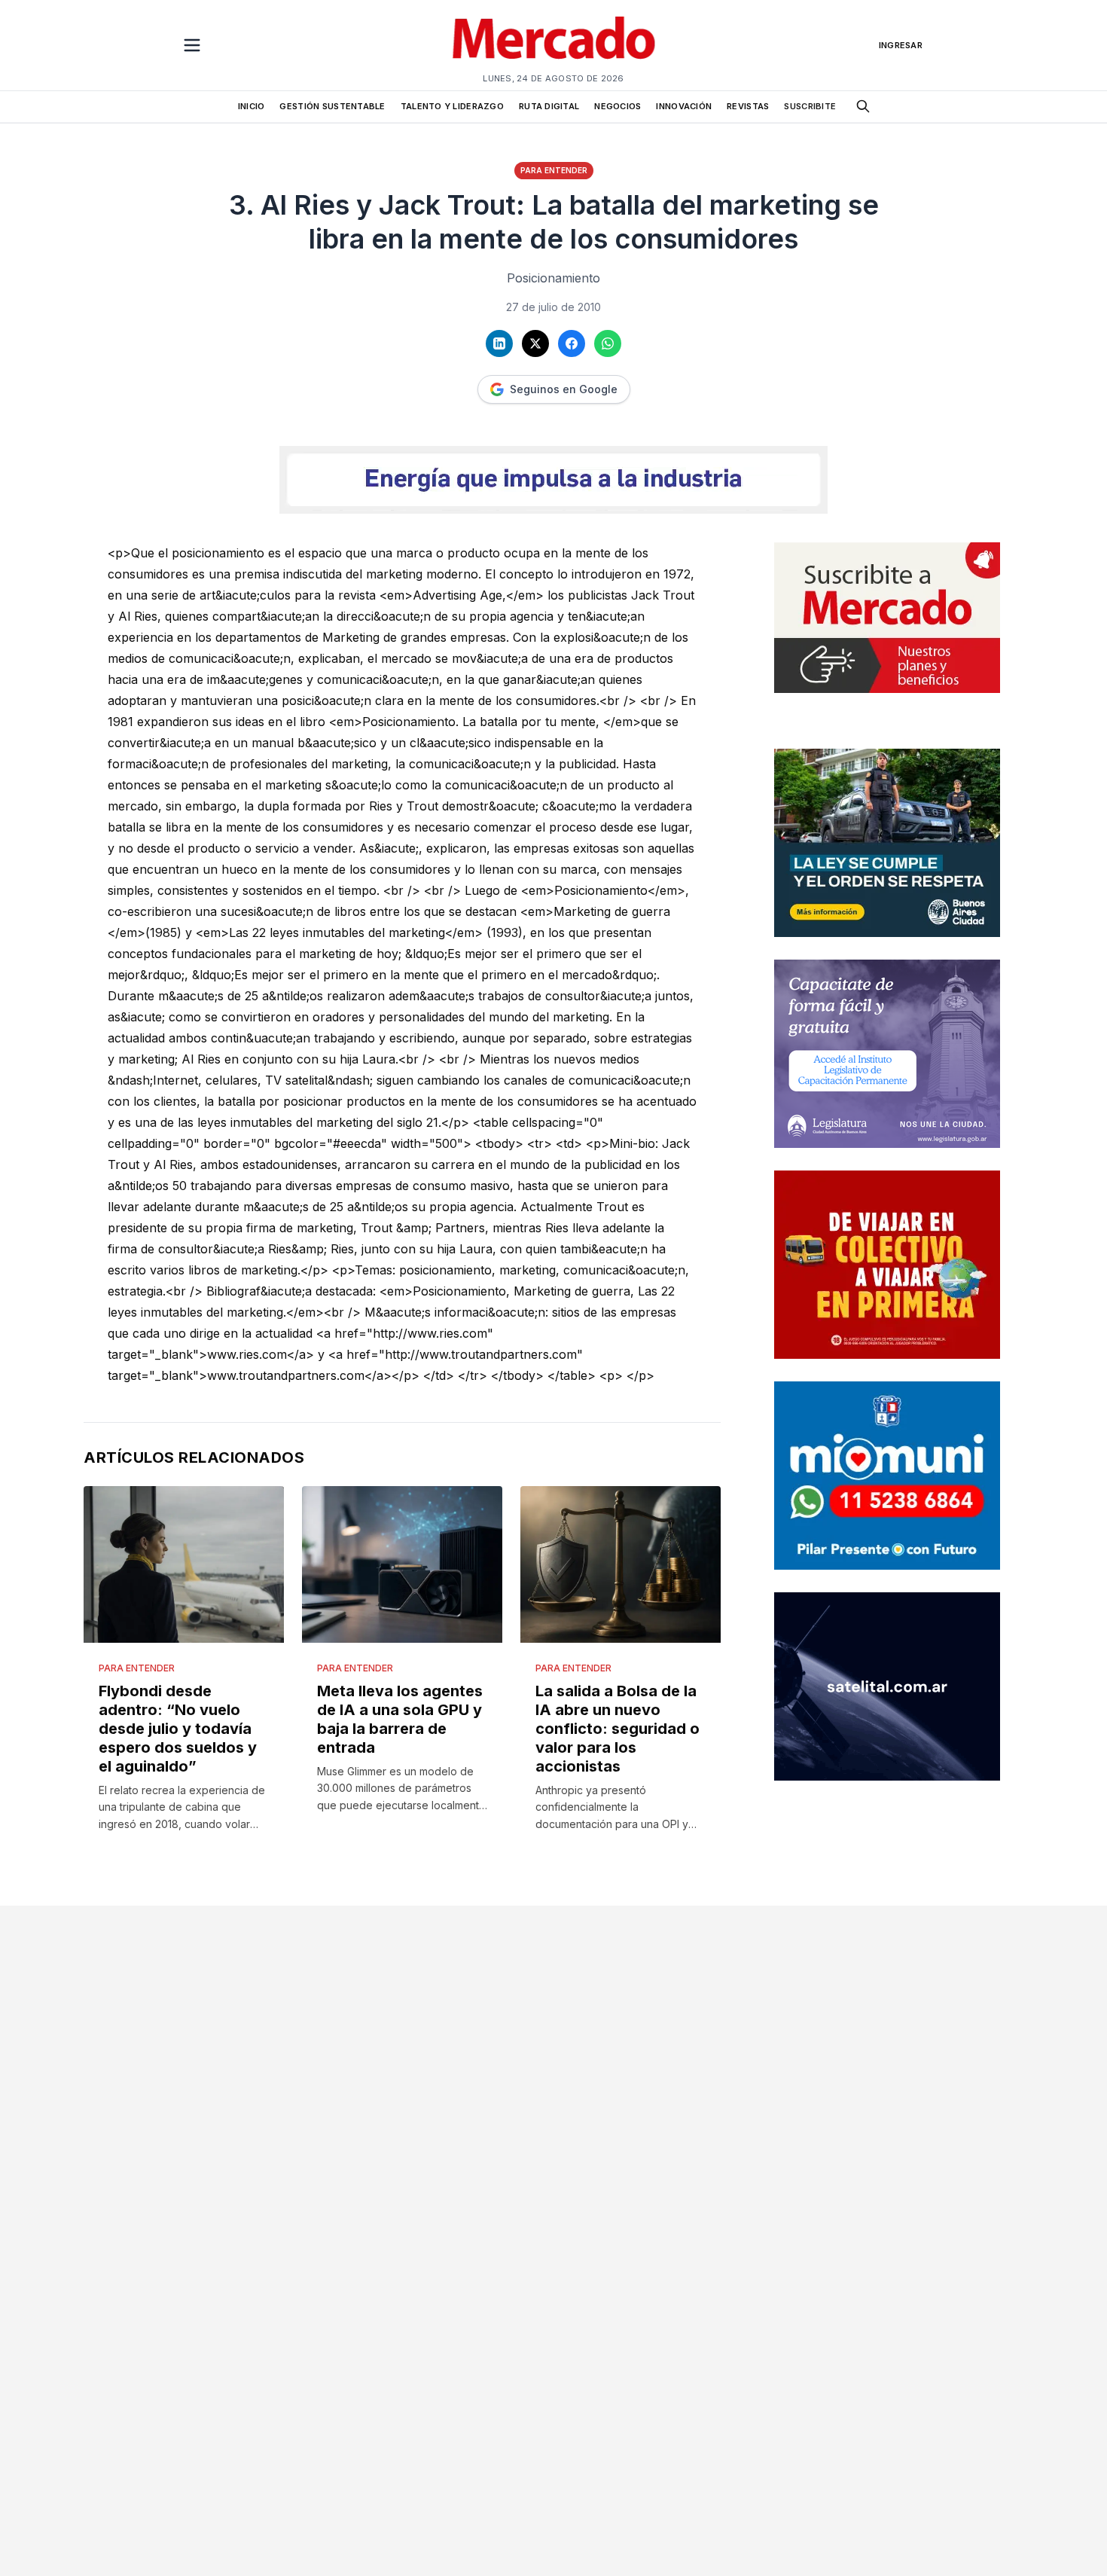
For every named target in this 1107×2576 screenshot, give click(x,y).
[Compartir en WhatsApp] (608, 343)
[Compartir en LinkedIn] (499, 343)
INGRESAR (901, 45)
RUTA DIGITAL (549, 106)
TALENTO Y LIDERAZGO (452, 106)
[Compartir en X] (535, 343)
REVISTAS (748, 106)
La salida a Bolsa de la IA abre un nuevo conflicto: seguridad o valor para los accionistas (618, 1729)
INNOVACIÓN (684, 106)
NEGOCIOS (618, 106)
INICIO (252, 106)
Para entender (554, 170)
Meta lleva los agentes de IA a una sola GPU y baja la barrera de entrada (400, 1719)
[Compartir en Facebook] (572, 343)
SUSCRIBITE (810, 106)
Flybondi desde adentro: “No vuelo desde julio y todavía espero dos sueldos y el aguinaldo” (178, 1729)
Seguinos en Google (564, 389)
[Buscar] (863, 106)
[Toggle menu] (192, 45)
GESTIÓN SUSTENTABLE (332, 106)
